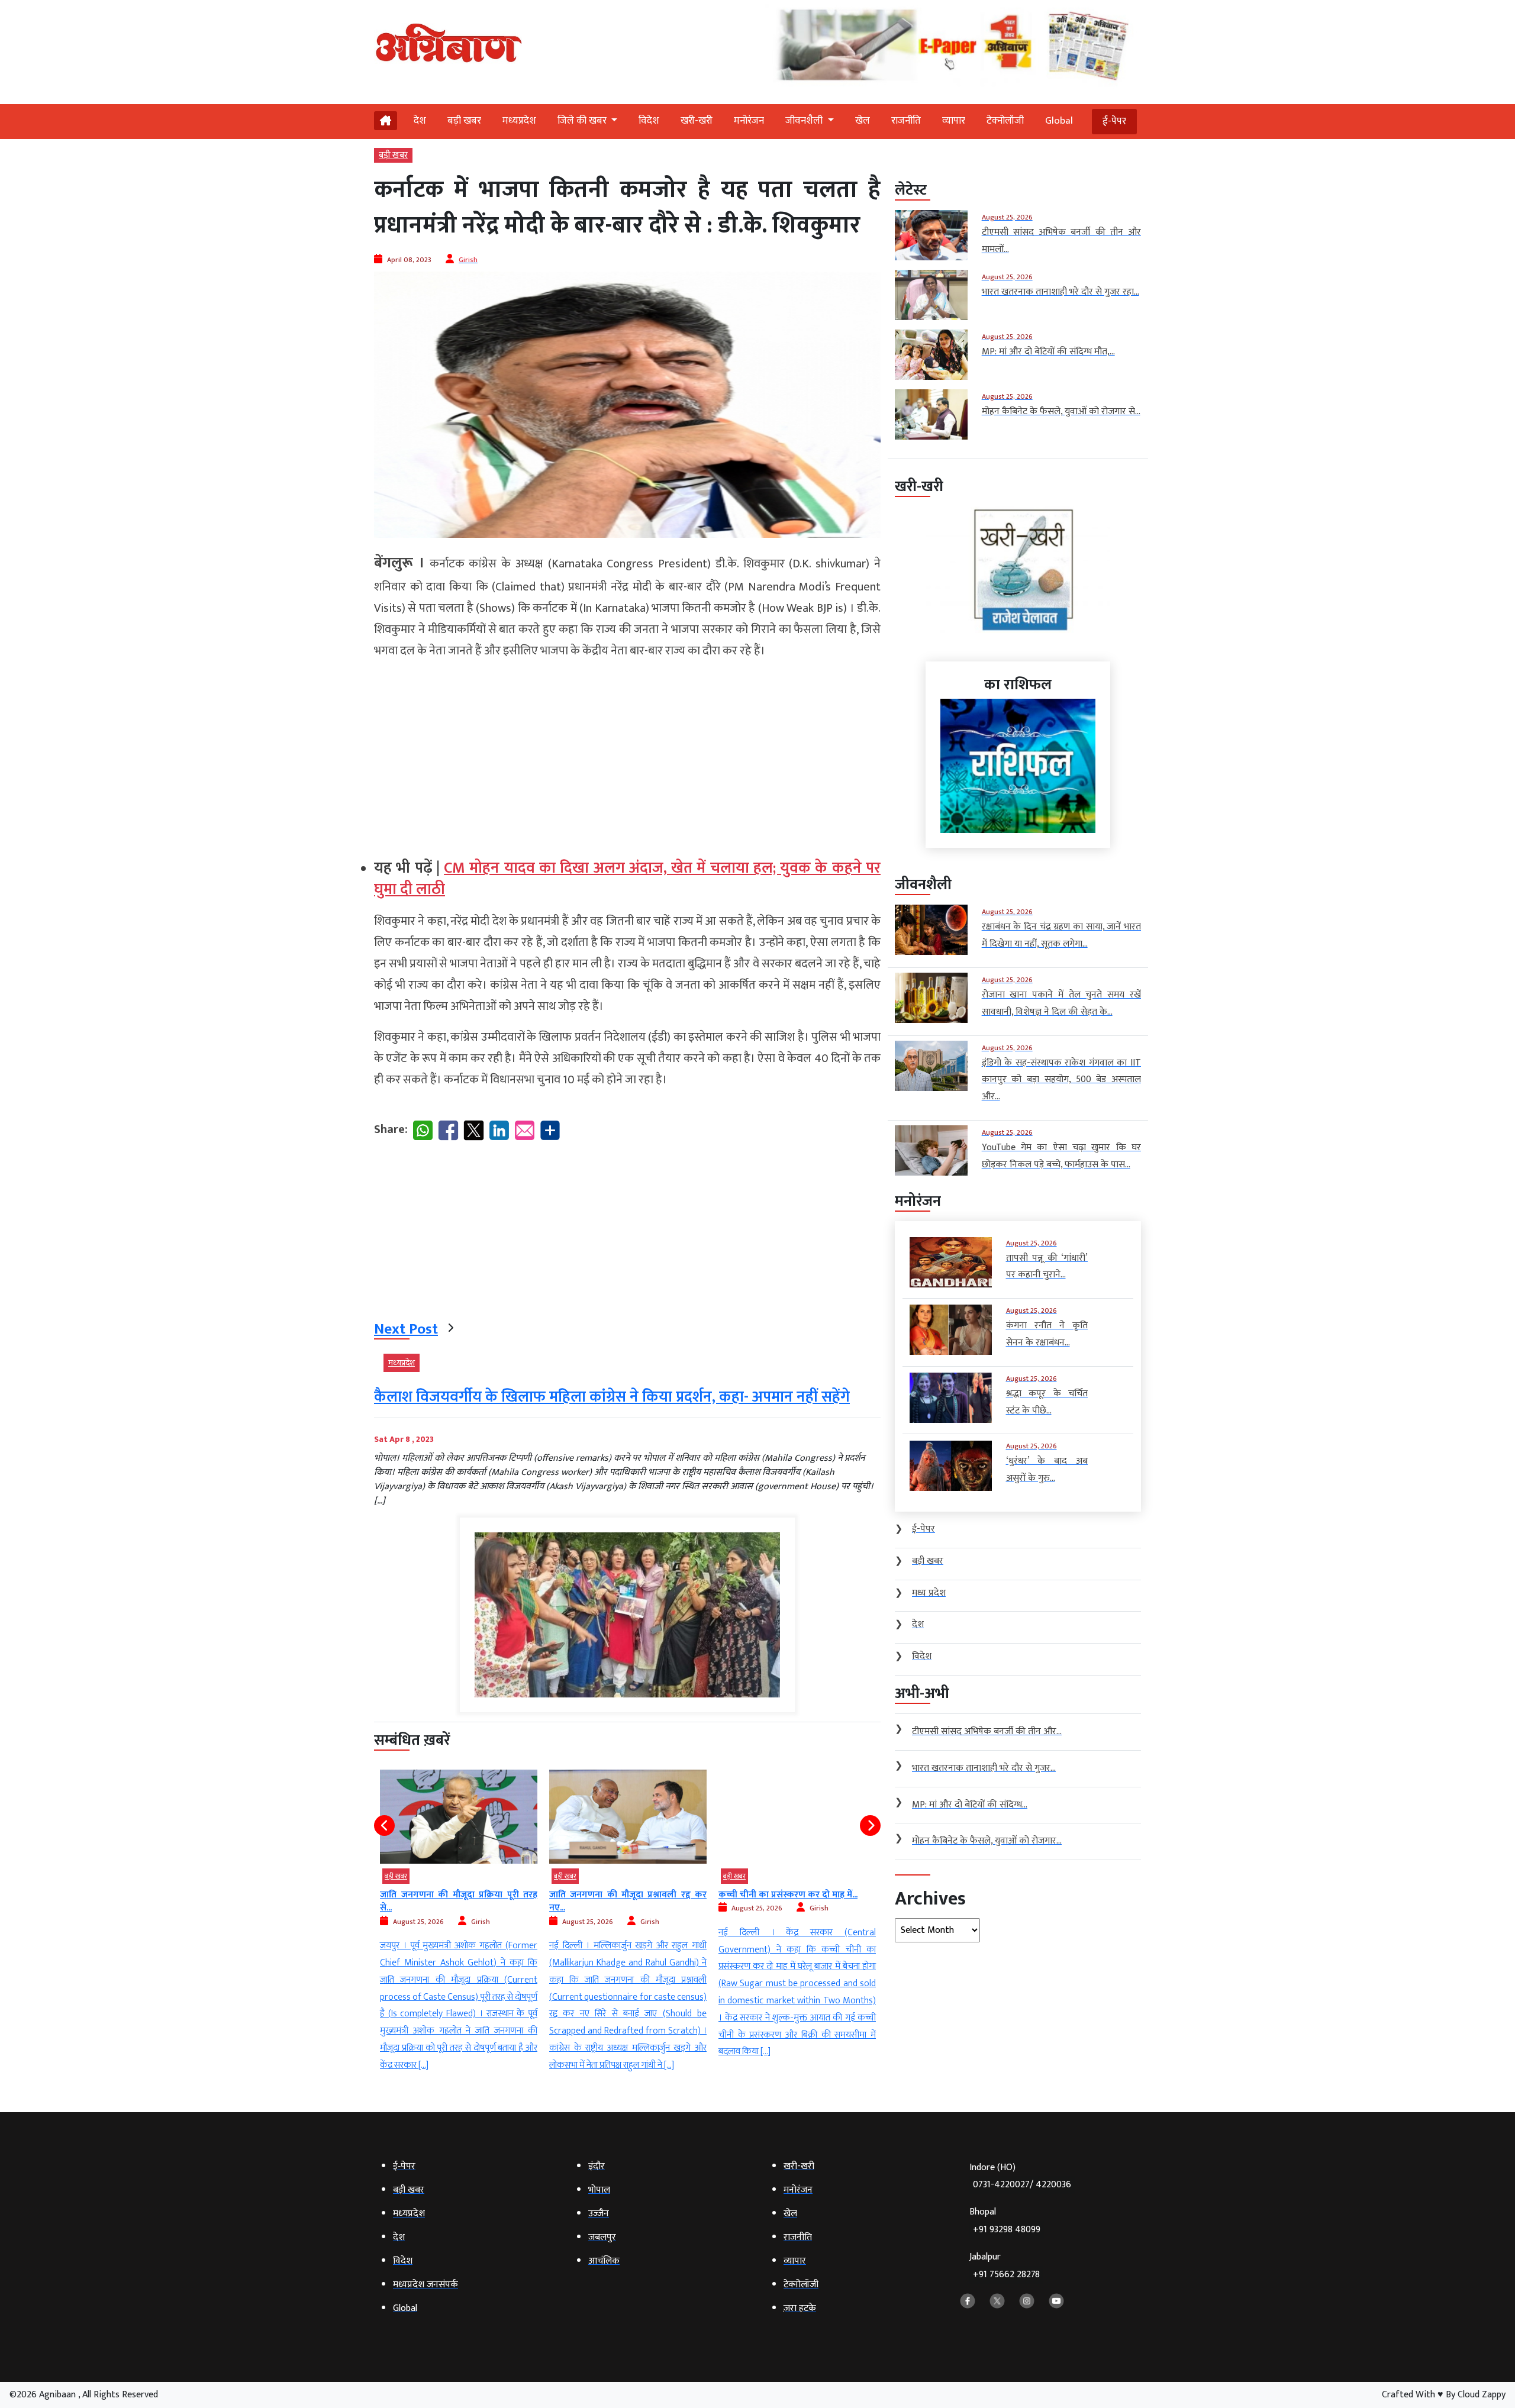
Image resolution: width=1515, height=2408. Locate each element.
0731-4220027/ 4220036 (1022, 2185)
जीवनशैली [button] (805, 121)
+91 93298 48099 (1007, 2230)
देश (420, 121)
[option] (459, 1922)
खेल (863, 121)
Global (1059, 121)
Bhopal (1005, 2221)
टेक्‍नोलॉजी (1005, 121)
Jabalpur (1005, 2266)
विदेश (649, 121)
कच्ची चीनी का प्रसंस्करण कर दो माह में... (619, 1895)
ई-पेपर (1114, 121)
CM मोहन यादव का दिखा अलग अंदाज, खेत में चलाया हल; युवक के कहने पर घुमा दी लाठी (627, 879)
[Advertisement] (627, 754)
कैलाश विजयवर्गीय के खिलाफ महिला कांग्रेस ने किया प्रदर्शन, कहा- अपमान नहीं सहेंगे (612, 1397)
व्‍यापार (954, 121)
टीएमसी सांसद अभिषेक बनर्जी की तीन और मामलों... (797, 1901)
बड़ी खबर (464, 121)
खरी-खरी (697, 121)
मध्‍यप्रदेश (519, 121)
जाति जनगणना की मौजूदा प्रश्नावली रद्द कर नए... (459, 1901)
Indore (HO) (1020, 2176)
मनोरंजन (749, 121)
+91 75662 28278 (1006, 2275)
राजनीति (906, 121)
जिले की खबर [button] (583, 121)
